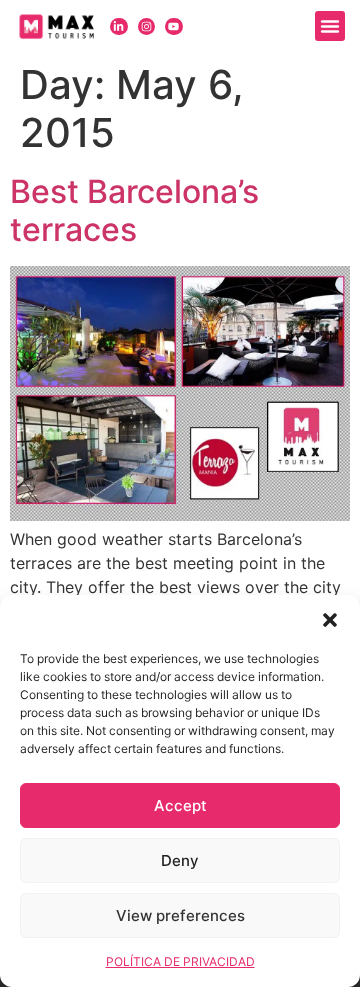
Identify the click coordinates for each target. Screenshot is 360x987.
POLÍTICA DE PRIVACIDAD (180, 961)
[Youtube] (174, 27)
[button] (330, 620)
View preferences (180, 915)
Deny (180, 860)
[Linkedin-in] (119, 27)
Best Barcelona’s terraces (134, 210)
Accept (180, 805)
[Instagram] (147, 27)
